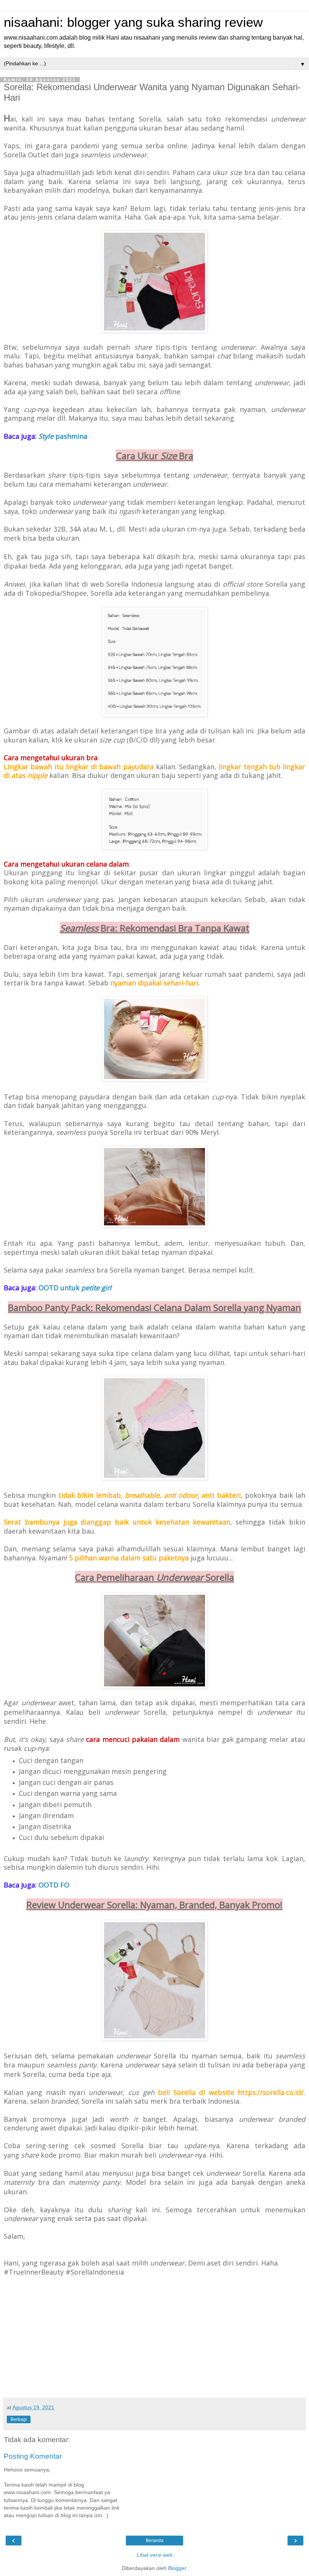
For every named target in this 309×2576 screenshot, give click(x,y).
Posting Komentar (33, 2456)
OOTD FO (54, 1885)
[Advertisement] (154, 2337)
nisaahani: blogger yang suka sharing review (133, 22)
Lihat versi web (155, 2555)
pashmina (63, 436)
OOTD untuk (75, 1288)
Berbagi (19, 2419)
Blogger (177, 2568)
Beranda (155, 2541)
